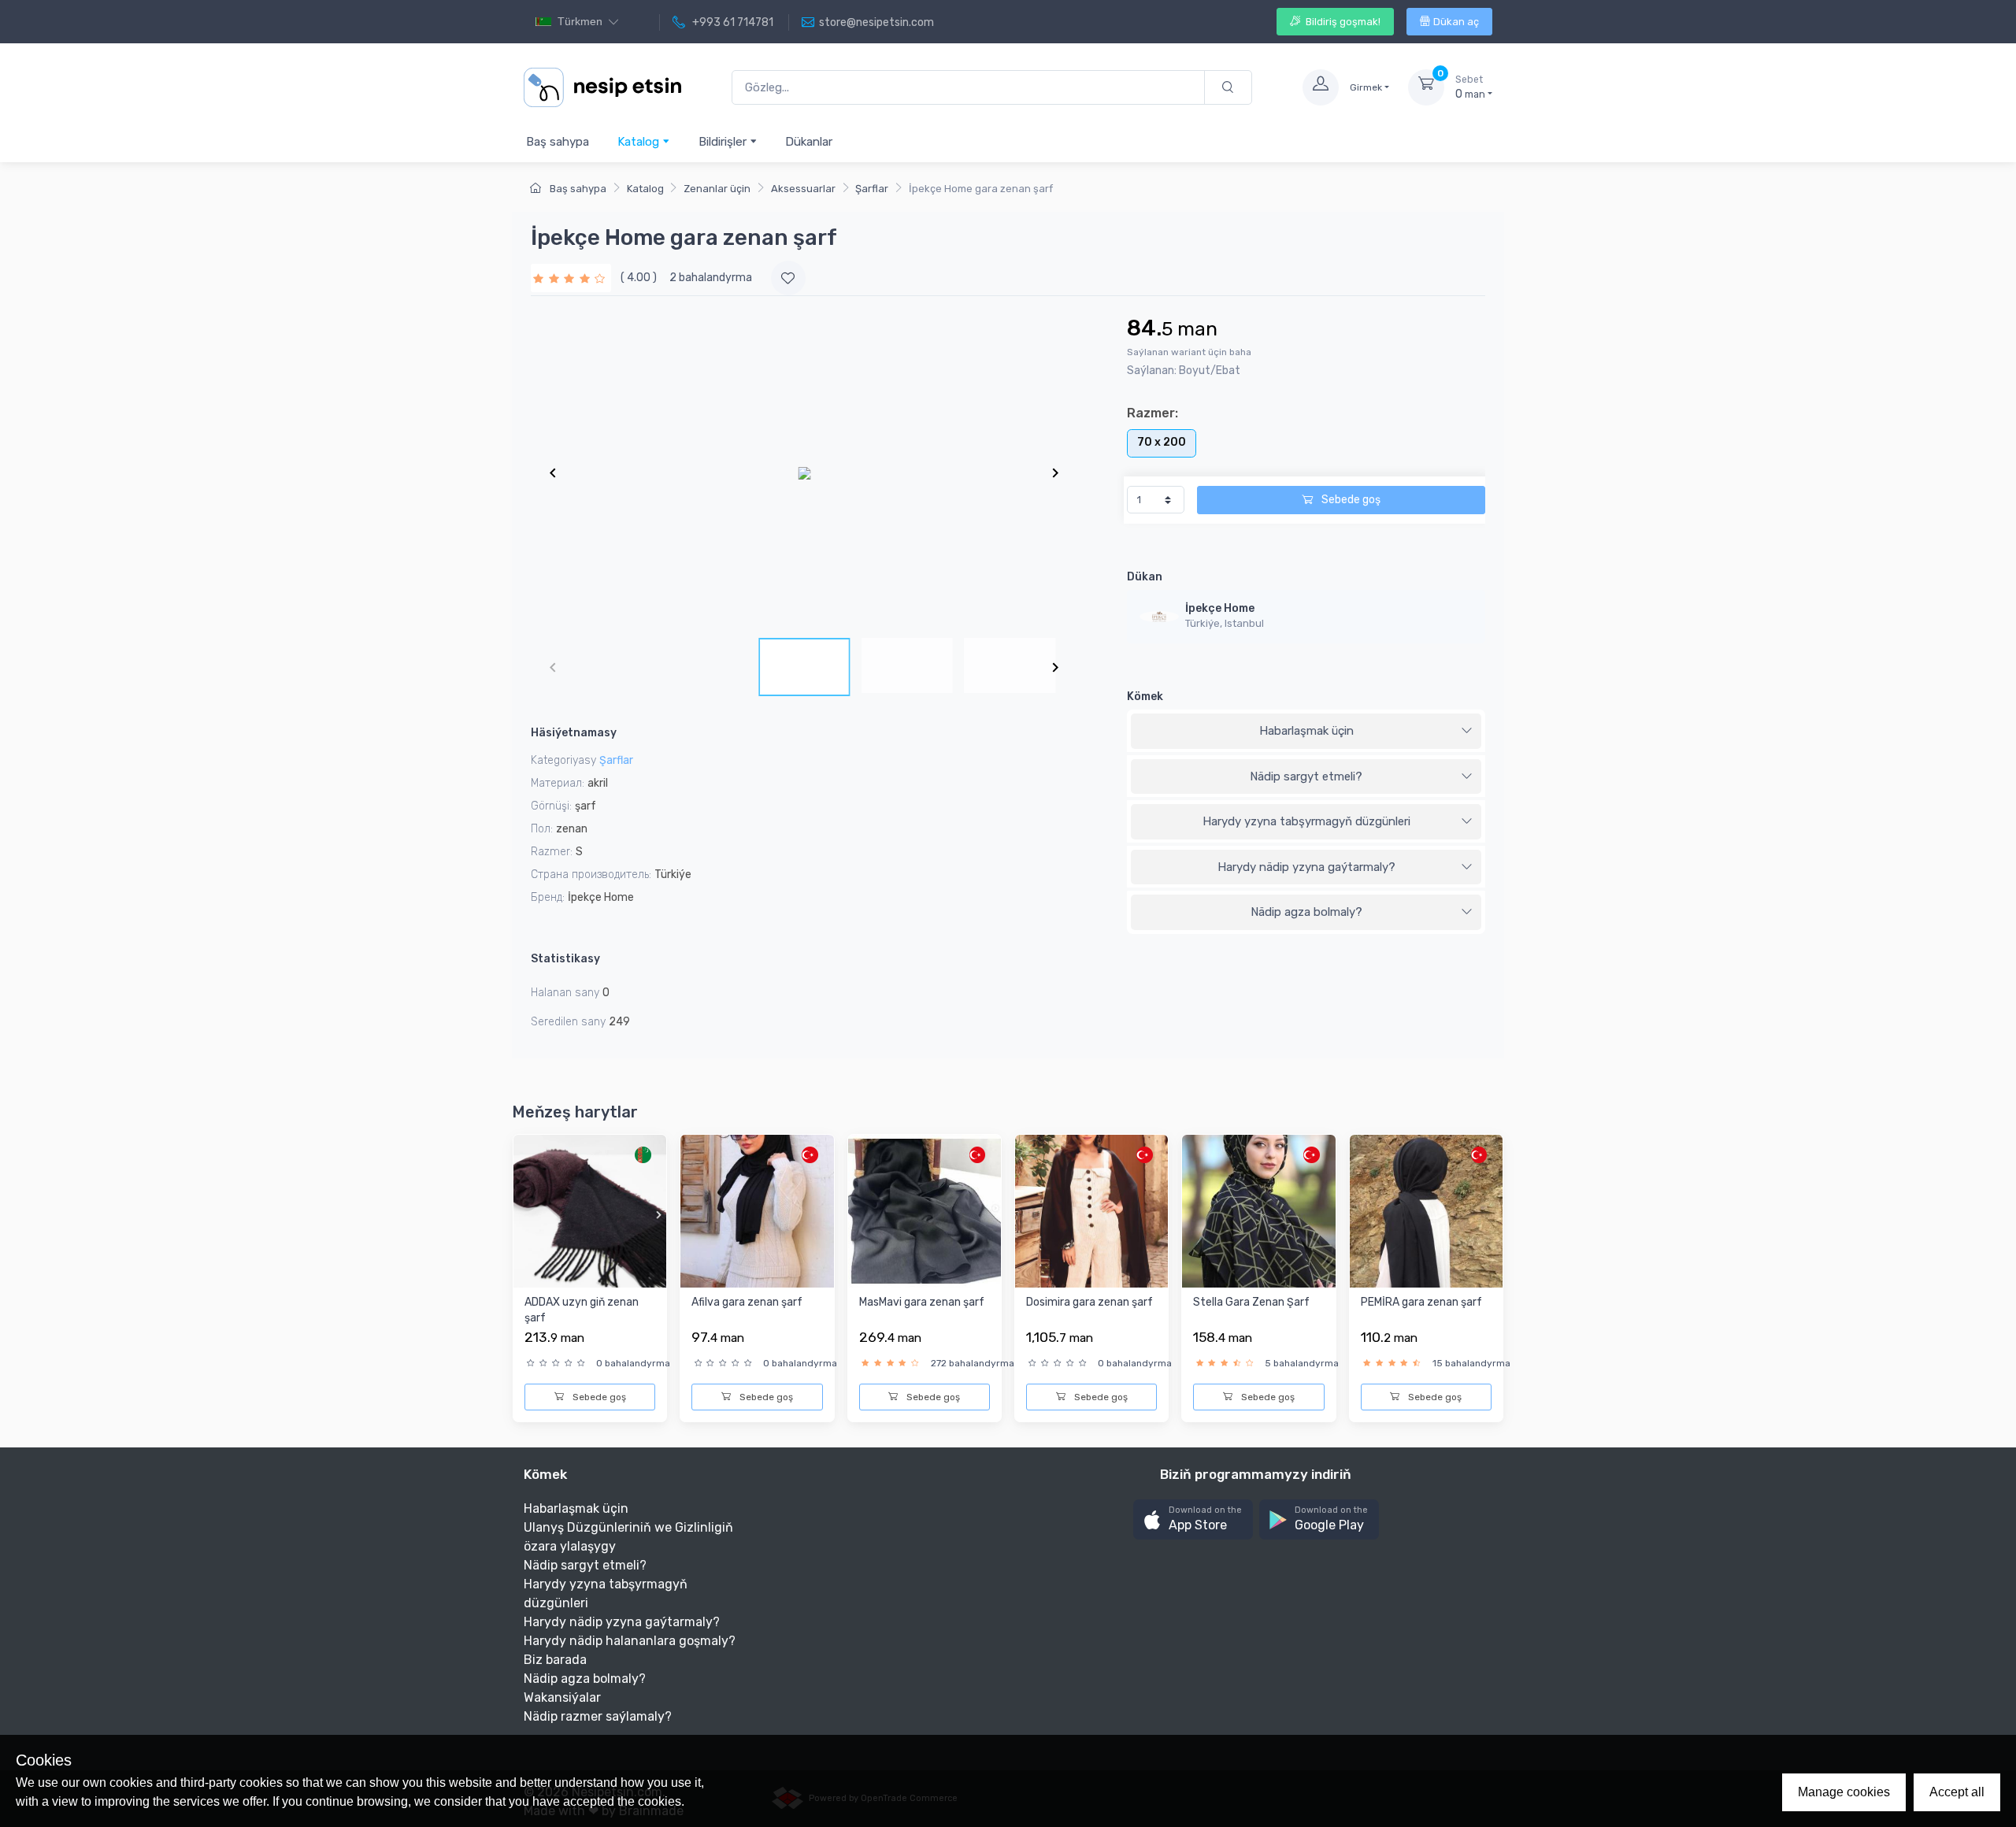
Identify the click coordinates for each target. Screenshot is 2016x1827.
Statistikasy (565, 959)
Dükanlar (809, 142)
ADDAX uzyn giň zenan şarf (582, 1310)
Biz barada (555, 1660)
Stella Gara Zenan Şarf (1251, 1302)
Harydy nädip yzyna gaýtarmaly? (1306, 867)
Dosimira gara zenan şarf (1090, 1302)
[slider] (571, 278)
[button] (1193, 1519)
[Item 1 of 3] (804, 472)
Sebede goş (1350, 500)
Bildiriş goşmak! (1342, 22)
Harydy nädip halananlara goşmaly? (630, 1641)
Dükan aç (1456, 22)
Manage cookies (1844, 1792)
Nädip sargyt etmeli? (1306, 776)
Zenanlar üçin (717, 189)
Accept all (1957, 1792)
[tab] (1306, 732)
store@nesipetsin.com (876, 22)
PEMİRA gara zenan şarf (1421, 1302)
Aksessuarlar (803, 189)
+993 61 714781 (732, 22)
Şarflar (872, 189)
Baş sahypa (558, 142)
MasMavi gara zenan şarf (922, 1302)
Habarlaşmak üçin (1306, 731)
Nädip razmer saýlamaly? (598, 1716)
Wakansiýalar (562, 1697)
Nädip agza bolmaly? (1306, 912)
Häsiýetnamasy (574, 733)
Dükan (1145, 577)
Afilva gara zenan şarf (747, 1302)
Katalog (640, 142)
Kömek (1145, 697)
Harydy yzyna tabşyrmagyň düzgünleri (1306, 821)
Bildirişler (724, 142)
